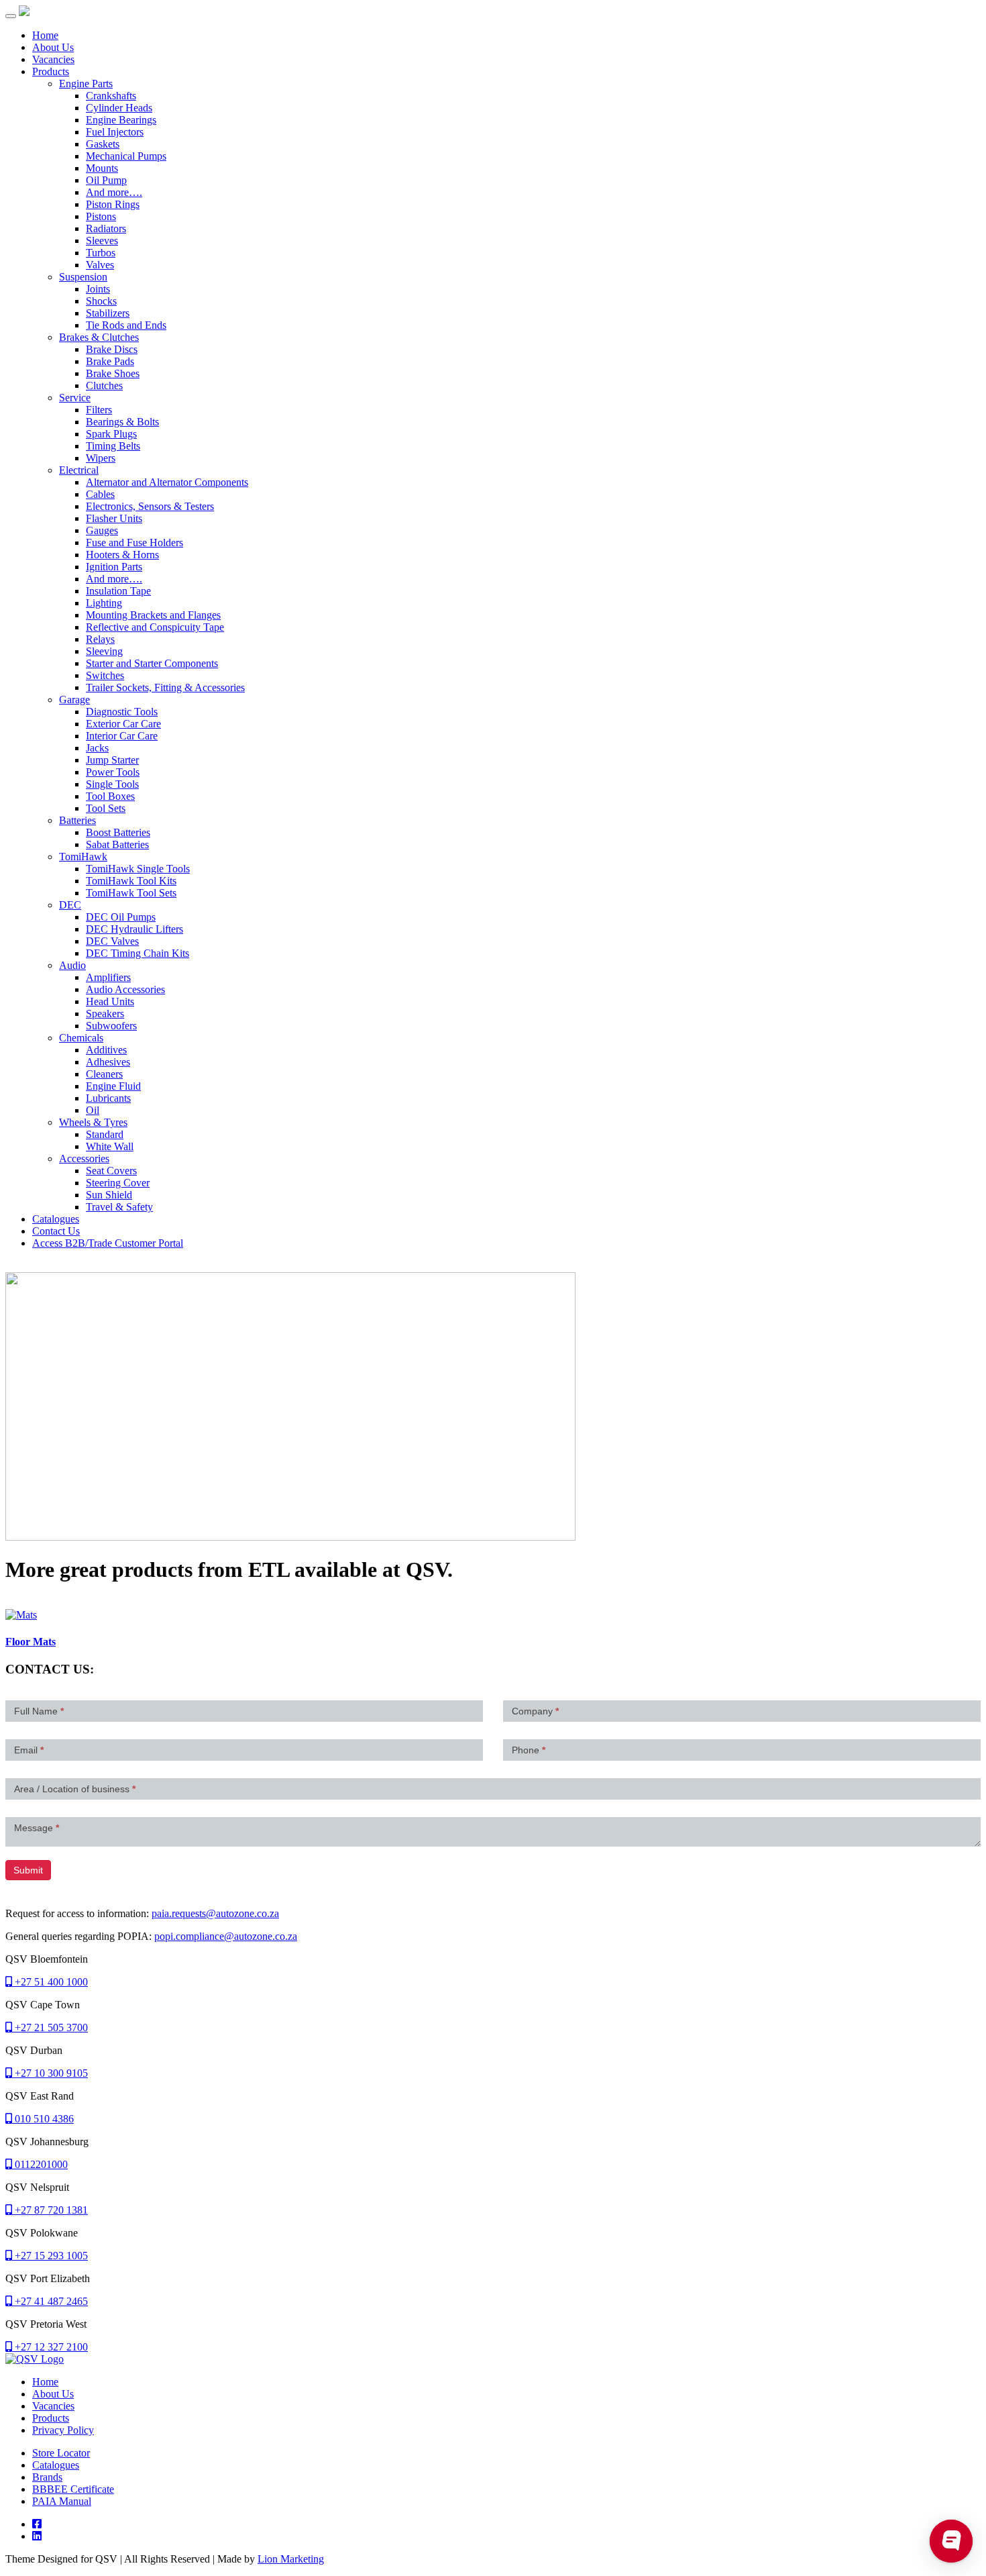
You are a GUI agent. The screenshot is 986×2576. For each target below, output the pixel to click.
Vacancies (53, 59)
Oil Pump (106, 180)
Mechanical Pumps (126, 156)
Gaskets (103, 144)
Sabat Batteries (117, 844)
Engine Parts (86, 84)
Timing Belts (113, 446)
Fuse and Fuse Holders (134, 543)
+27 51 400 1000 (50, 1982)
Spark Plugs (111, 434)
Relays (100, 639)
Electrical (79, 470)
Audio (72, 965)
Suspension (83, 277)
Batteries (77, 820)
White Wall (110, 1146)
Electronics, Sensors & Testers (150, 506)
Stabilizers (108, 313)
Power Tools (113, 772)
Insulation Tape (118, 591)
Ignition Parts (114, 567)
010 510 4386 (43, 2119)
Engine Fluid (113, 1086)
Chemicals (81, 1038)
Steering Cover (118, 1183)
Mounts (102, 168)
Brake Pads (110, 361)
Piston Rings (113, 204)
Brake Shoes (113, 373)
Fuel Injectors (115, 132)
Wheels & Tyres (93, 1122)
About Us (53, 47)
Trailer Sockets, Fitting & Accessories (165, 687)
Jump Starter (112, 760)
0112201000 (40, 2164)
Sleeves (102, 241)
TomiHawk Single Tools (138, 869)
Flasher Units (114, 518)
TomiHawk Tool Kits (131, 881)
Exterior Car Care (123, 724)
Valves (100, 265)
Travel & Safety (119, 1207)
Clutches (104, 385)
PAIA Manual (62, 2501)
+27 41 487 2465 (50, 2301)
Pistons (101, 216)
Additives (106, 1050)
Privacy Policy (63, 2430)
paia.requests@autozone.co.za (215, 1913)
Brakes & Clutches (99, 337)
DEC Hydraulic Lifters (134, 929)
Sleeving (104, 651)
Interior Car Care (122, 736)
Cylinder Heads (119, 108)
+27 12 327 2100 (50, 2347)
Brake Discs (112, 349)
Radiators (106, 228)
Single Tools (112, 784)
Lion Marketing (291, 2559)
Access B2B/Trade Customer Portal (108, 1243)
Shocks (101, 301)
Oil (93, 1110)
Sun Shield (109, 1195)
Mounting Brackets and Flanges (153, 615)
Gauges (102, 530)
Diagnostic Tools (122, 712)
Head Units (110, 1001)
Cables (100, 494)
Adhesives (108, 1062)
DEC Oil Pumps (121, 917)
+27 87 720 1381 (50, 2210)
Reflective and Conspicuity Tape (155, 627)
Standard (105, 1134)
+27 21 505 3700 (50, 2027)
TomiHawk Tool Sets (131, 893)
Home (45, 35)
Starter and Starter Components (152, 663)
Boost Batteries (118, 832)
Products (51, 71)
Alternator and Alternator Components (167, 482)
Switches (105, 675)
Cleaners (104, 1074)
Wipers (101, 458)
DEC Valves (112, 941)
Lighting (104, 603)
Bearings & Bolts (122, 422)
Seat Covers (111, 1171)
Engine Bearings (121, 120)
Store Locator (61, 2453)
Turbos (101, 253)
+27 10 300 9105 (50, 2073)
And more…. (114, 192)
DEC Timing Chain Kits (138, 953)
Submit (28, 1870)
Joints (98, 289)
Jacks (97, 748)
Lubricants (108, 1098)
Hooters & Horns (122, 555)
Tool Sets (106, 808)
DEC (70, 905)
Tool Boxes (110, 796)
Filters (99, 410)
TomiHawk (83, 857)
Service (75, 398)
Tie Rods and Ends (126, 325)
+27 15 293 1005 (50, 2256)
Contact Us (56, 1231)
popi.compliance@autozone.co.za (226, 1936)
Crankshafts (111, 96)
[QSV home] (35, 2359)
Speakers (105, 1014)
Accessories (84, 1158)
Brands (47, 2477)
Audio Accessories (125, 989)
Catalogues (56, 1219)
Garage (74, 700)
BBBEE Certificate (73, 2489)
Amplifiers (108, 977)
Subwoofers (111, 1026)
